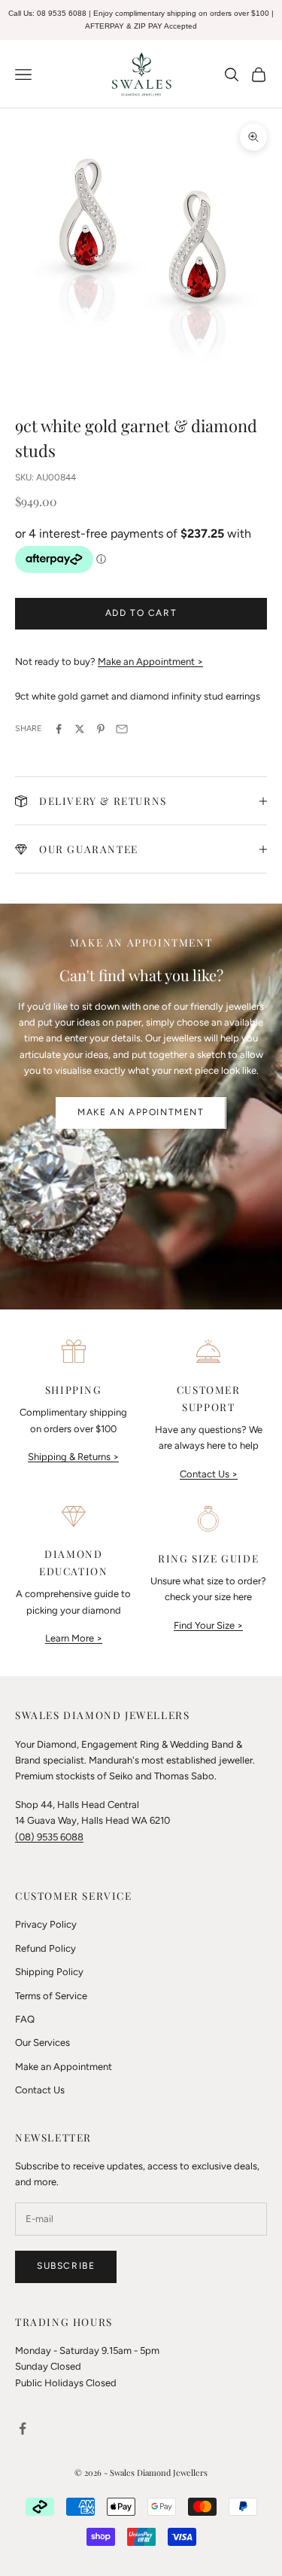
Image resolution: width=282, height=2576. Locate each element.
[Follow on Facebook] (23, 2428)
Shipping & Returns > (73, 1457)
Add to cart (141, 613)
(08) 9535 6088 (49, 1837)
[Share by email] (122, 729)
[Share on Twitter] (80, 729)
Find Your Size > (208, 1625)
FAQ (25, 2019)
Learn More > (74, 1638)
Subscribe (66, 2266)
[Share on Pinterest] (101, 729)
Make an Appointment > (150, 662)
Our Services (42, 2043)
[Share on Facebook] (59, 729)
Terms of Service (51, 1996)
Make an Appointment (141, 1112)
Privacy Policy (46, 1924)
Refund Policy (45, 1948)
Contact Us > (209, 1474)
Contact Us (40, 2090)
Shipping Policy (49, 1972)
